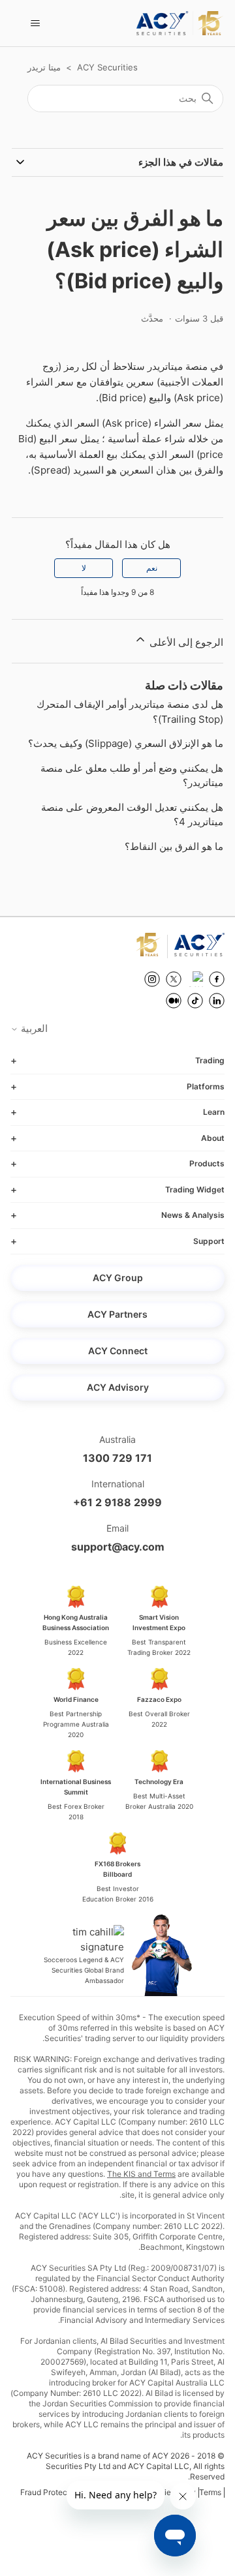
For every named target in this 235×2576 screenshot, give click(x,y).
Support (209, 1241)
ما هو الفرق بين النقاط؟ (174, 846)
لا (84, 568)
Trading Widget (195, 1190)
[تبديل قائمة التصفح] (35, 23)
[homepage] (180, 23)
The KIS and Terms (141, 2174)
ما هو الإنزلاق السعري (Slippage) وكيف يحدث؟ (126, 743)
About (213, 1138)
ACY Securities (107, 67)
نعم (152, 568)
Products (207, 1163)
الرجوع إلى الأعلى (185, 642)
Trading (210, 1060)
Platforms (206, 1086)
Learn (214, 1112)
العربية (33, 1028)
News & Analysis (193, 1215)
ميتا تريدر (44, 67)
